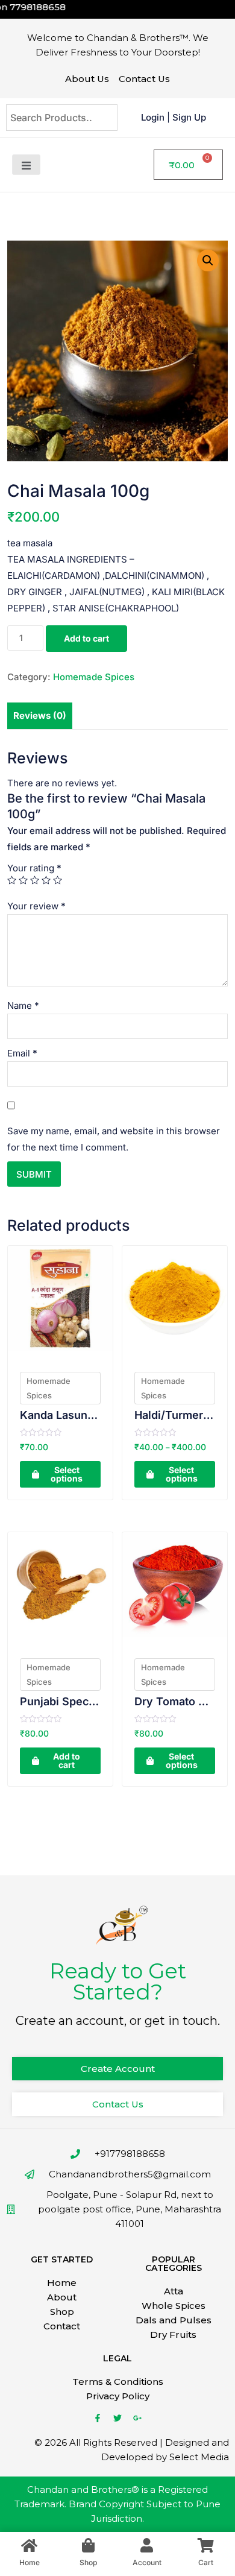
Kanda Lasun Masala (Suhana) (60, 1415)
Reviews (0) (40, 715)
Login (153, 117)
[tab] (40, 716)
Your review (36, 906)
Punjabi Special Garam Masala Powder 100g (60, 1701)
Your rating (34, 868)
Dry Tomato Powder (175, 1701)
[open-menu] (26, 165)
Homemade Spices (94, 677)
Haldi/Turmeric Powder (175, 1415)
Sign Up (189, 117)
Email (22, 1053)
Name (23, 1005)
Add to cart (86, 638)
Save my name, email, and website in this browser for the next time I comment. (114, 1139)
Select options (67, 1474)
